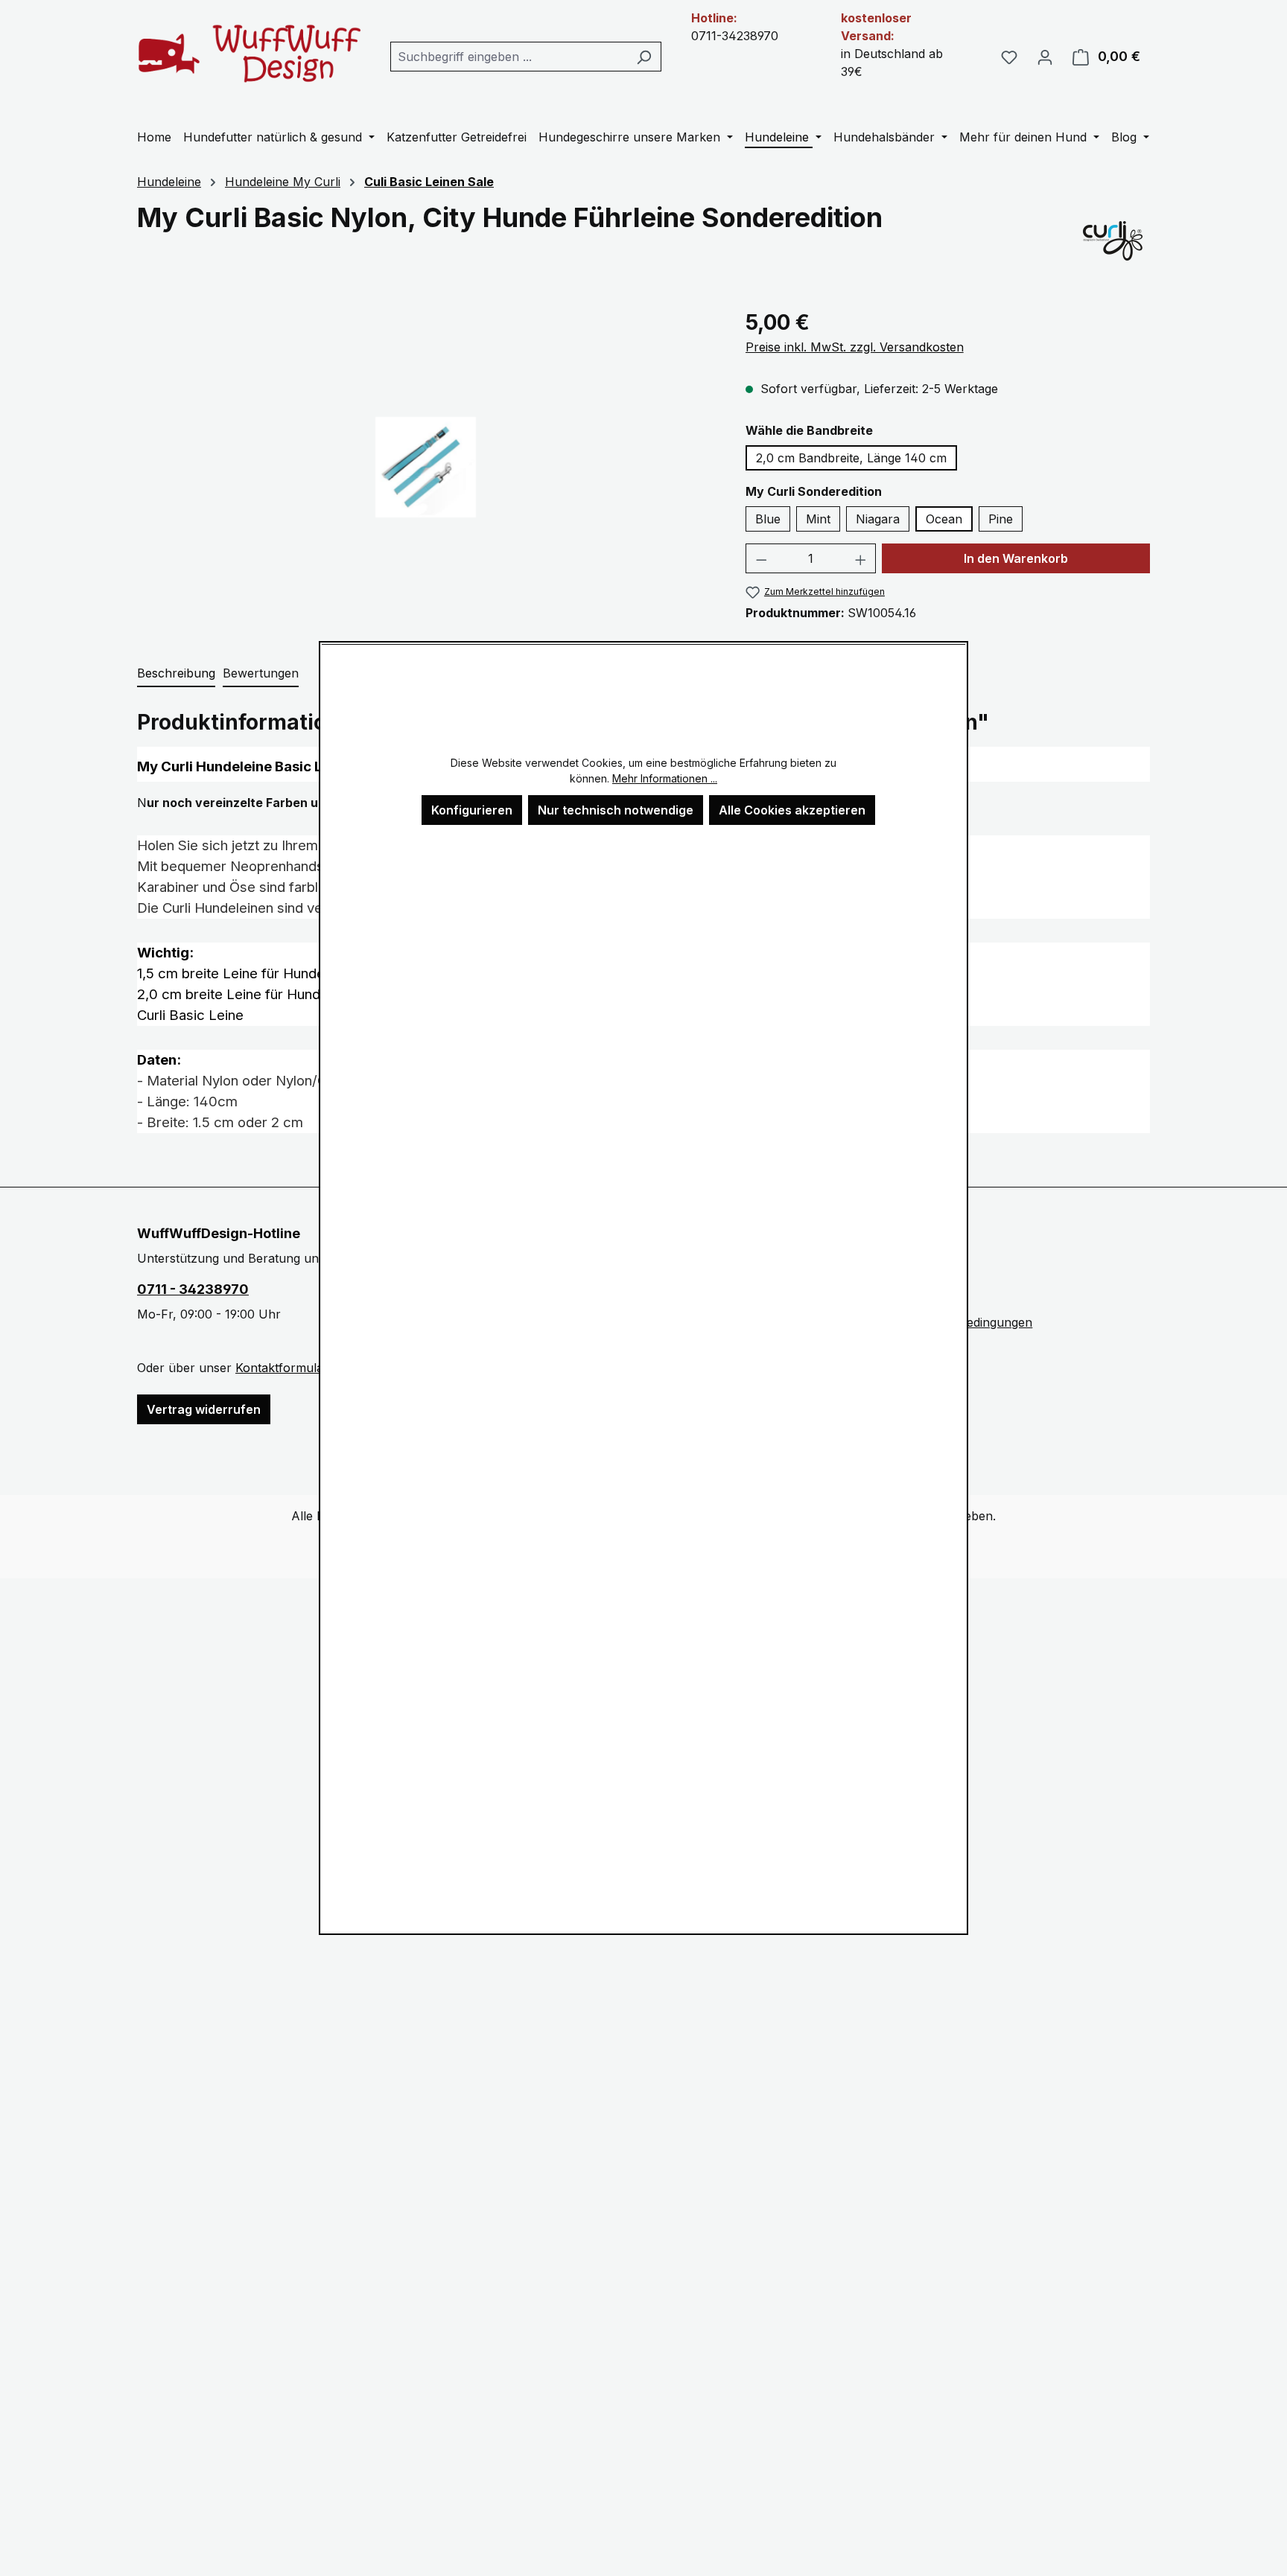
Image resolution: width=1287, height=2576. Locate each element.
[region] (426, 467)
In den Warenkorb (1016, 558)
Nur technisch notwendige (616, 810)
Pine (1001, 519)
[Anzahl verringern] (761, 558)
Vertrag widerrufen (204, 1409)
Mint (818, 519)
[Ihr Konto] (1045, 57)
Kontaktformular (282, 1368)
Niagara (878, 519)
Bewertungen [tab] (261, 673)
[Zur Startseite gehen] (249, 53)
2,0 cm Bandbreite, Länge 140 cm (851, 458)
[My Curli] (1113, 240)
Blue (768, 519)
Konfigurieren (472, 810)
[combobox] (509, 57)
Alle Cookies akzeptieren (792, 810)
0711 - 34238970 (193, 1289)
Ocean (944, 519)
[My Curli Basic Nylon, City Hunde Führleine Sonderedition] (426, 467)
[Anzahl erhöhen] (861, 558)
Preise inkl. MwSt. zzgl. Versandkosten (855, 347)
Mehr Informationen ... (665, 778)
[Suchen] (644, 57)
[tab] (176, 674)
